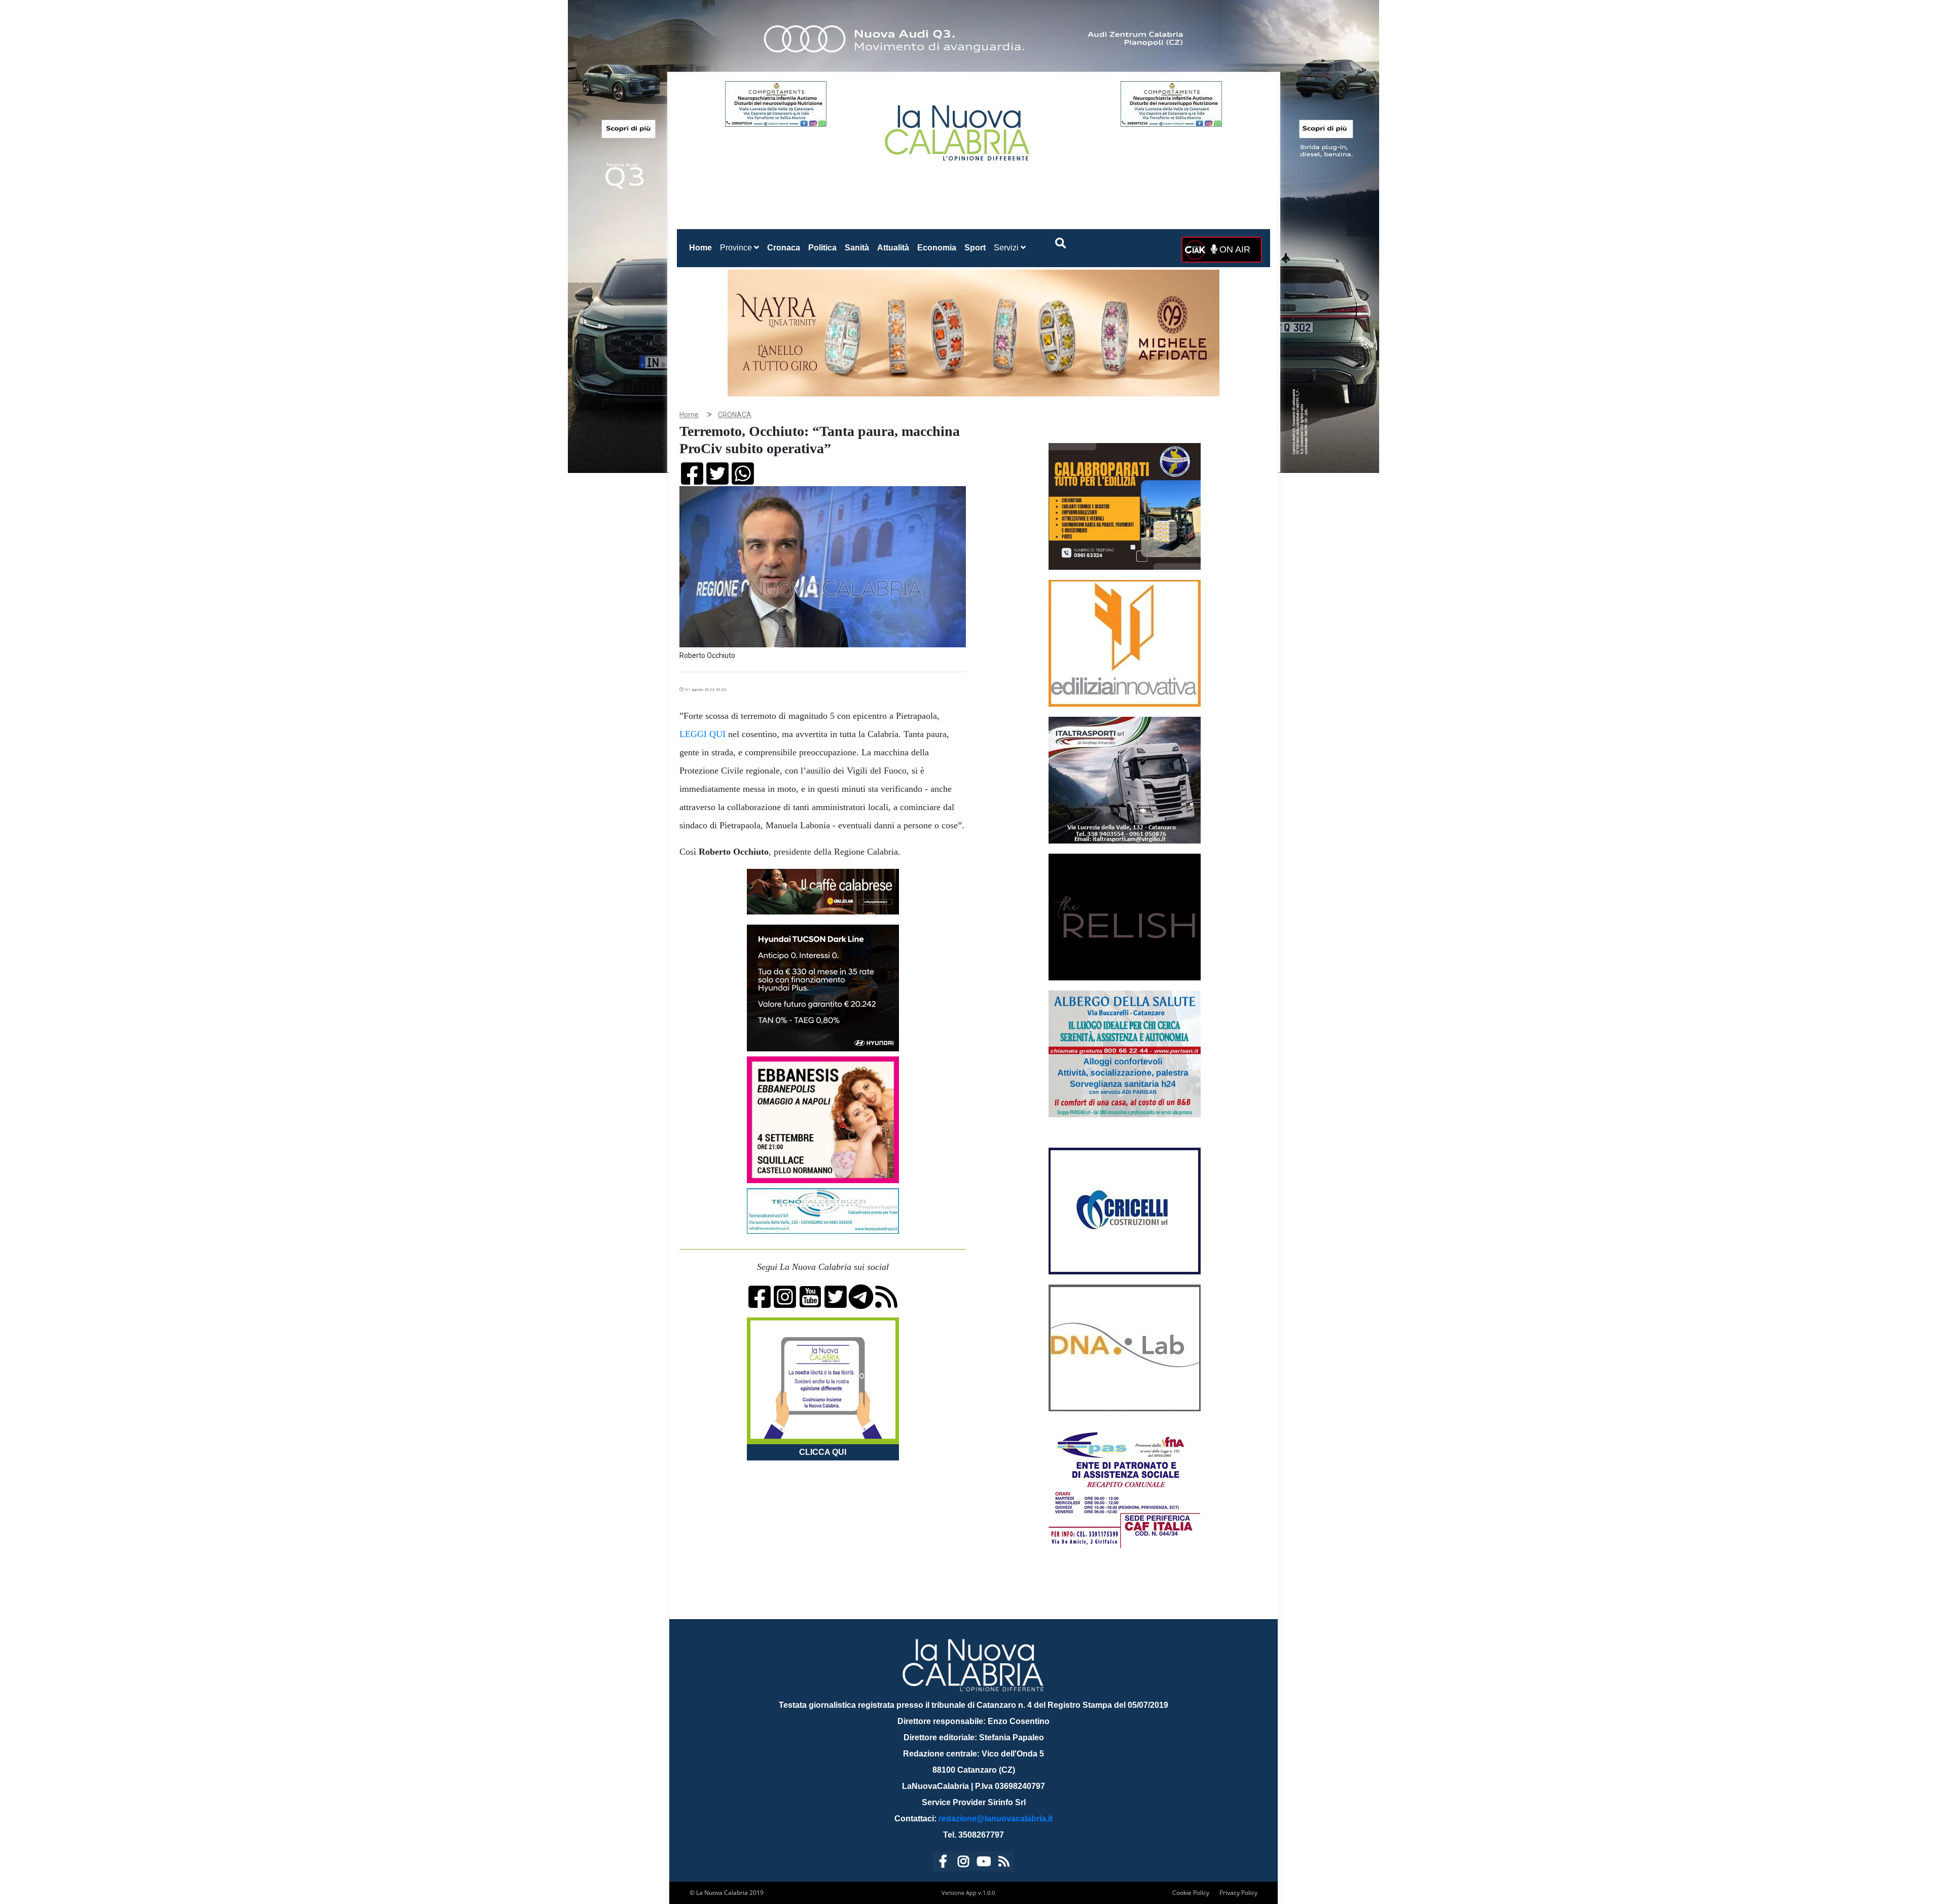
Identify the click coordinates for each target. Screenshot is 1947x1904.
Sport (975, 248)
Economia (937, 248)
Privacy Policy (1238, 1893)
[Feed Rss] (1004, 1863)
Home (702, 247)
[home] (958, 129)
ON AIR (1234, 249)
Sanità (857, 248)
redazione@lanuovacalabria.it (996, 1819)
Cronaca (784, 248)
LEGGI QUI (702, 734)
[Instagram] (963, 1863)
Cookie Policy (1191, 1893)
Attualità (893, 248)
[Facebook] (943, 1863)
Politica (822, 248)
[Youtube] (984, 1863)
